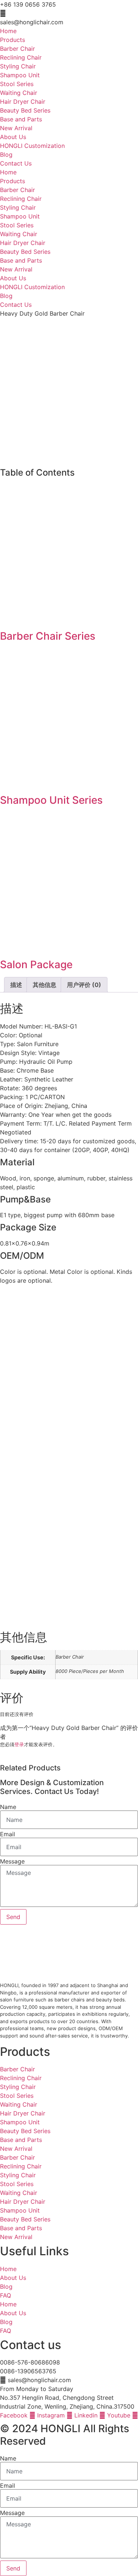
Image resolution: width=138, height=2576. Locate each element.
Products (13, 40)
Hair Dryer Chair (23, 102)
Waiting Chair (19, 93)
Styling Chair (18, 66)
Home (8, 31)
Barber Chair (17, 49)
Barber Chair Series (48, 636)
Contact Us (16, 163)
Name (8, 1807)
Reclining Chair (21, 57)
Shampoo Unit (20, 75)
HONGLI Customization (32, 146)
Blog (6, 154)
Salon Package (36, 964)
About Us (13, 137)
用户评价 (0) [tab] (84, 985)
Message (12, 1861)
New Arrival (16, 128)
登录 (19, 1744)
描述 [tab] (16, 985)
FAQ (6, 2295)
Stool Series (17, 84)
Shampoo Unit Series (51, 800)
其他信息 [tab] (45, 985)
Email (8, 1834)
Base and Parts (21, 119)
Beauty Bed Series (25, 110)
